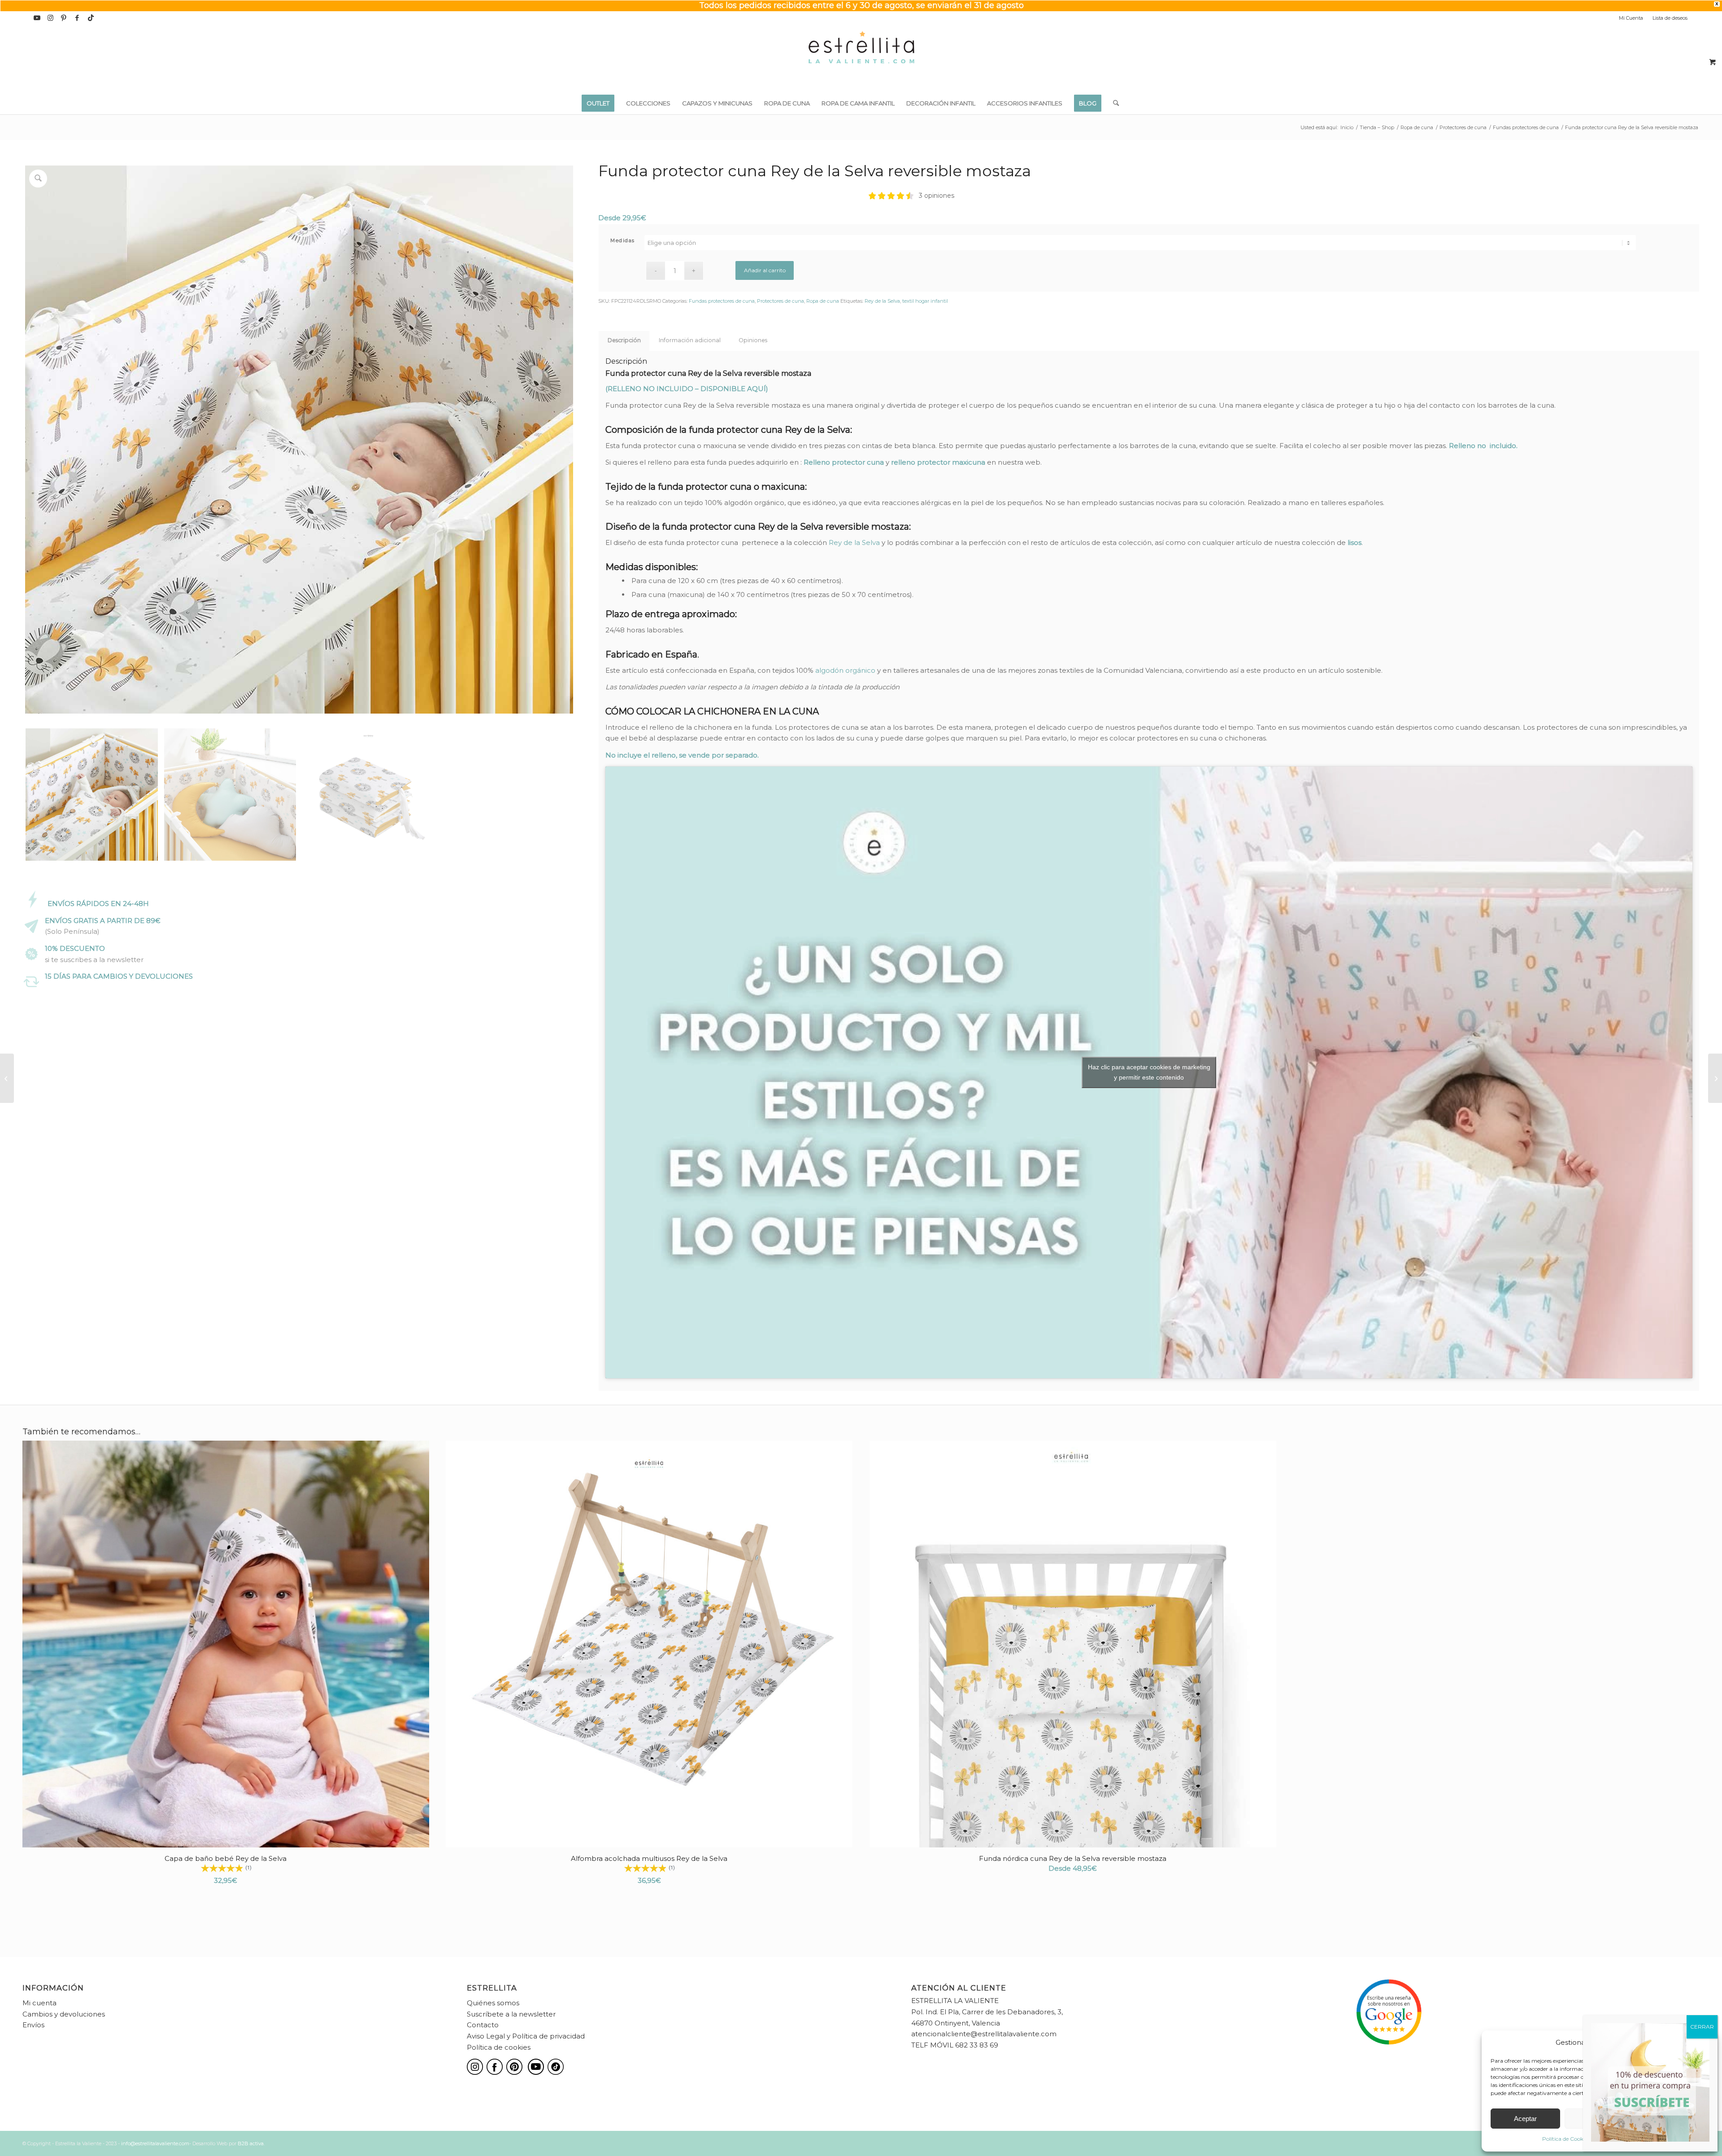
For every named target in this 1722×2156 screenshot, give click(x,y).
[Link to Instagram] (50, 18)
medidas (623, 240)
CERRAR (1702, 2027)
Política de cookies (499, 2047)
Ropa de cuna (823, 301)
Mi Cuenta (1631, 18)
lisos (1355, 542)
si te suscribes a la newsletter (94, 960)
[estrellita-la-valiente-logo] (861, 58)
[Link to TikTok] (91, 18)
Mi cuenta (39, 2003)
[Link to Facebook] (77, 18)
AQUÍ (757, 389)
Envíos (33, 2025)
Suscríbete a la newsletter (511, 2014)
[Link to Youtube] (37, 18)
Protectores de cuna (781, 301)
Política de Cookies (1566, 2139)
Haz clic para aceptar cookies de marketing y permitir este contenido (1149, 1072)
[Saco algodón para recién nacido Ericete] (7, 1078)
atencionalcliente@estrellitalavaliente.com (984, 2034)
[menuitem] (1631, 18)
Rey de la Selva (882, 301)
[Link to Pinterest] (64, 18)
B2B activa (251, 2143)
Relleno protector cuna (844, 462)
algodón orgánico (845, 670)
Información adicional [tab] (690, 340)
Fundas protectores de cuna (722, 301)
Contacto (483, 2025)
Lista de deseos (1670, 18)
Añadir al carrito (765, 270)
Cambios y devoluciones (64, 2014)
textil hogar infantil (925, 301)
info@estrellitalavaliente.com (155, 2143)
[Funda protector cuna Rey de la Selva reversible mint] (1715, 1078)
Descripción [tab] (624, 340)
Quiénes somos (493, 2003)
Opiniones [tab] (753, 340)
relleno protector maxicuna (938, 462)
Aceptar (1525, 2119)
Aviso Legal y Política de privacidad (526, 2036)
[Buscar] (1113, 103)
